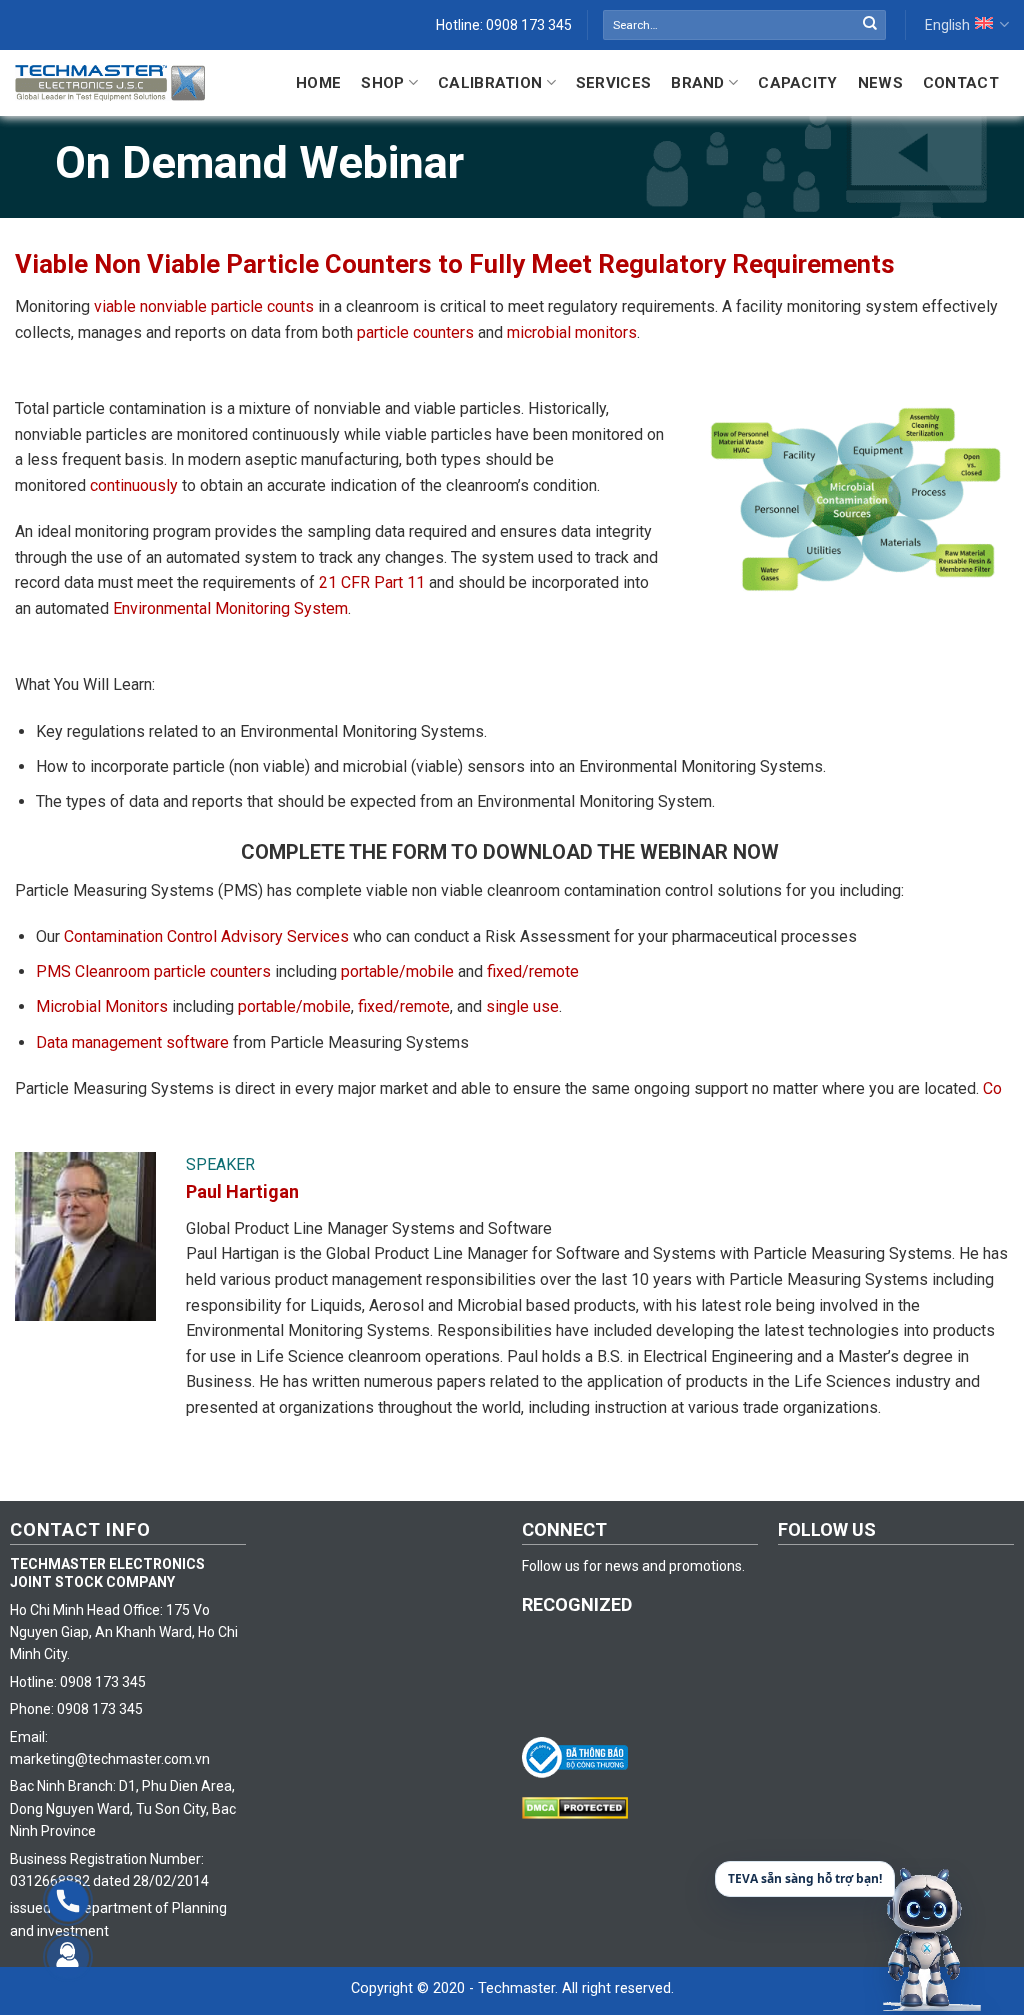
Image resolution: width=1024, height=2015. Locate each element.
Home (318, 83)
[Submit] (870, 25)
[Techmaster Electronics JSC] (110, 82)
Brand (698, 83)
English (947, 25)
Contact (961, 83)
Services (613, 83)
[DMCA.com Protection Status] (580, 1807)
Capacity (797, 83)
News (880, 83)
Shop (382, 83)
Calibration (490, 83)
